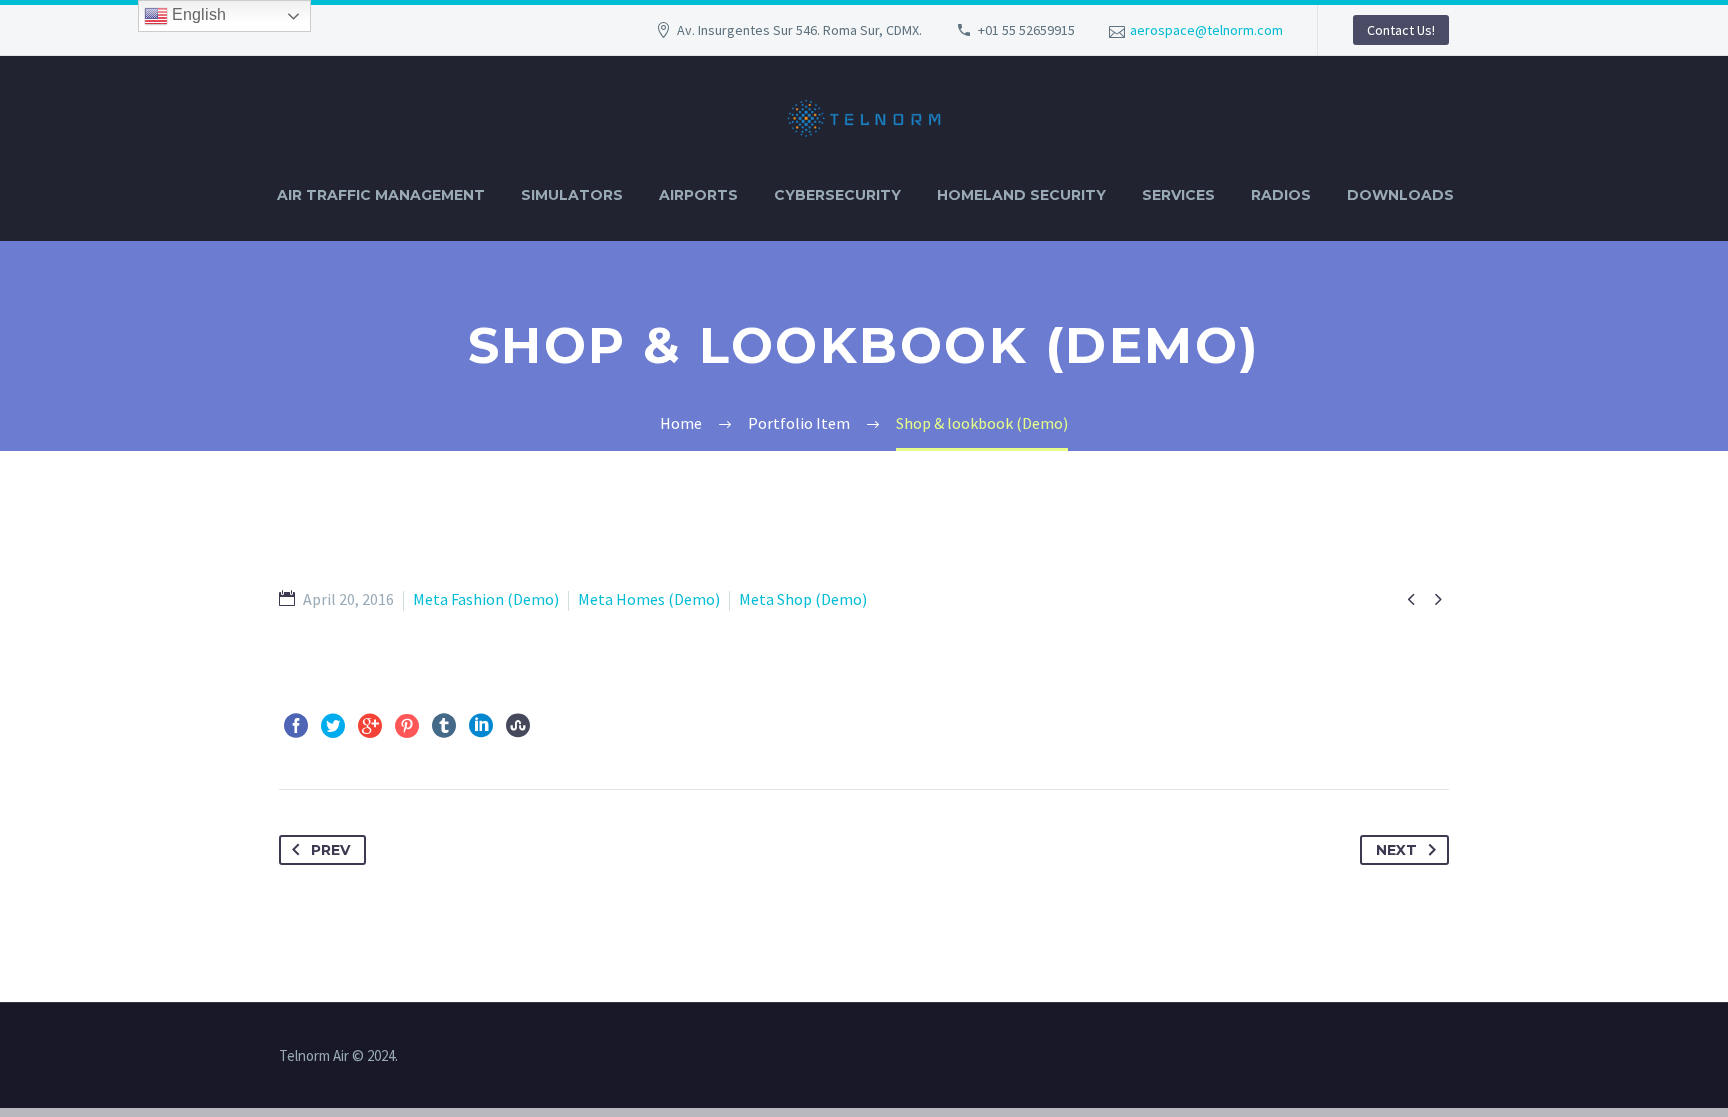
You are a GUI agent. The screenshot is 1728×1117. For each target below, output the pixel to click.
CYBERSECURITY (837, 195)
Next (1396, 850)
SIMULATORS (572, 195)
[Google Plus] (370, 726)
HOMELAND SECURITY (1021, 195)
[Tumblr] (444, 726)
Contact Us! (1401, 30)
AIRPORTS (698, 195)
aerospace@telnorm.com (1206, 30)
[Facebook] (296, 726)
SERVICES (1178, 195)
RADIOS (1281, 195)
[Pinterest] (407, 726)
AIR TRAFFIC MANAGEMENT (381, 195)
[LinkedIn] (481, 726)
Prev (330, 850)
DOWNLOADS (1400, 195)
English (197, 14)
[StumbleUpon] (518, 726)
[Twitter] (333, 726)
